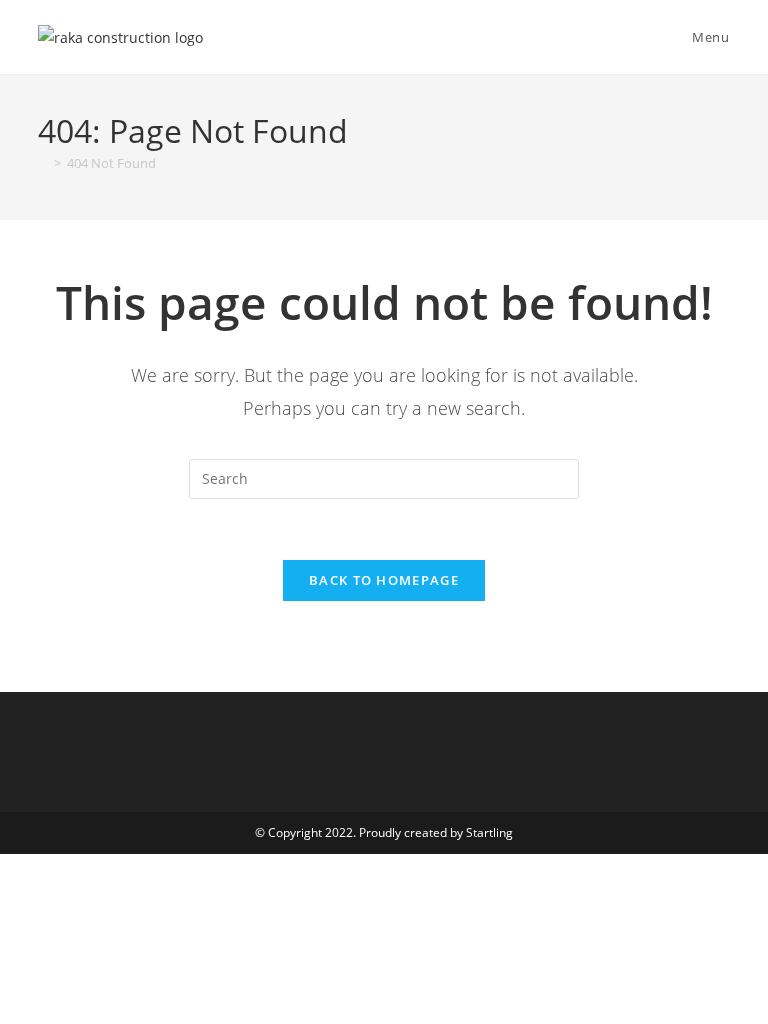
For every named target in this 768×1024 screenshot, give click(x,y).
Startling (489, 832)
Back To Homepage (384, 580)
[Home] (43, 163)
